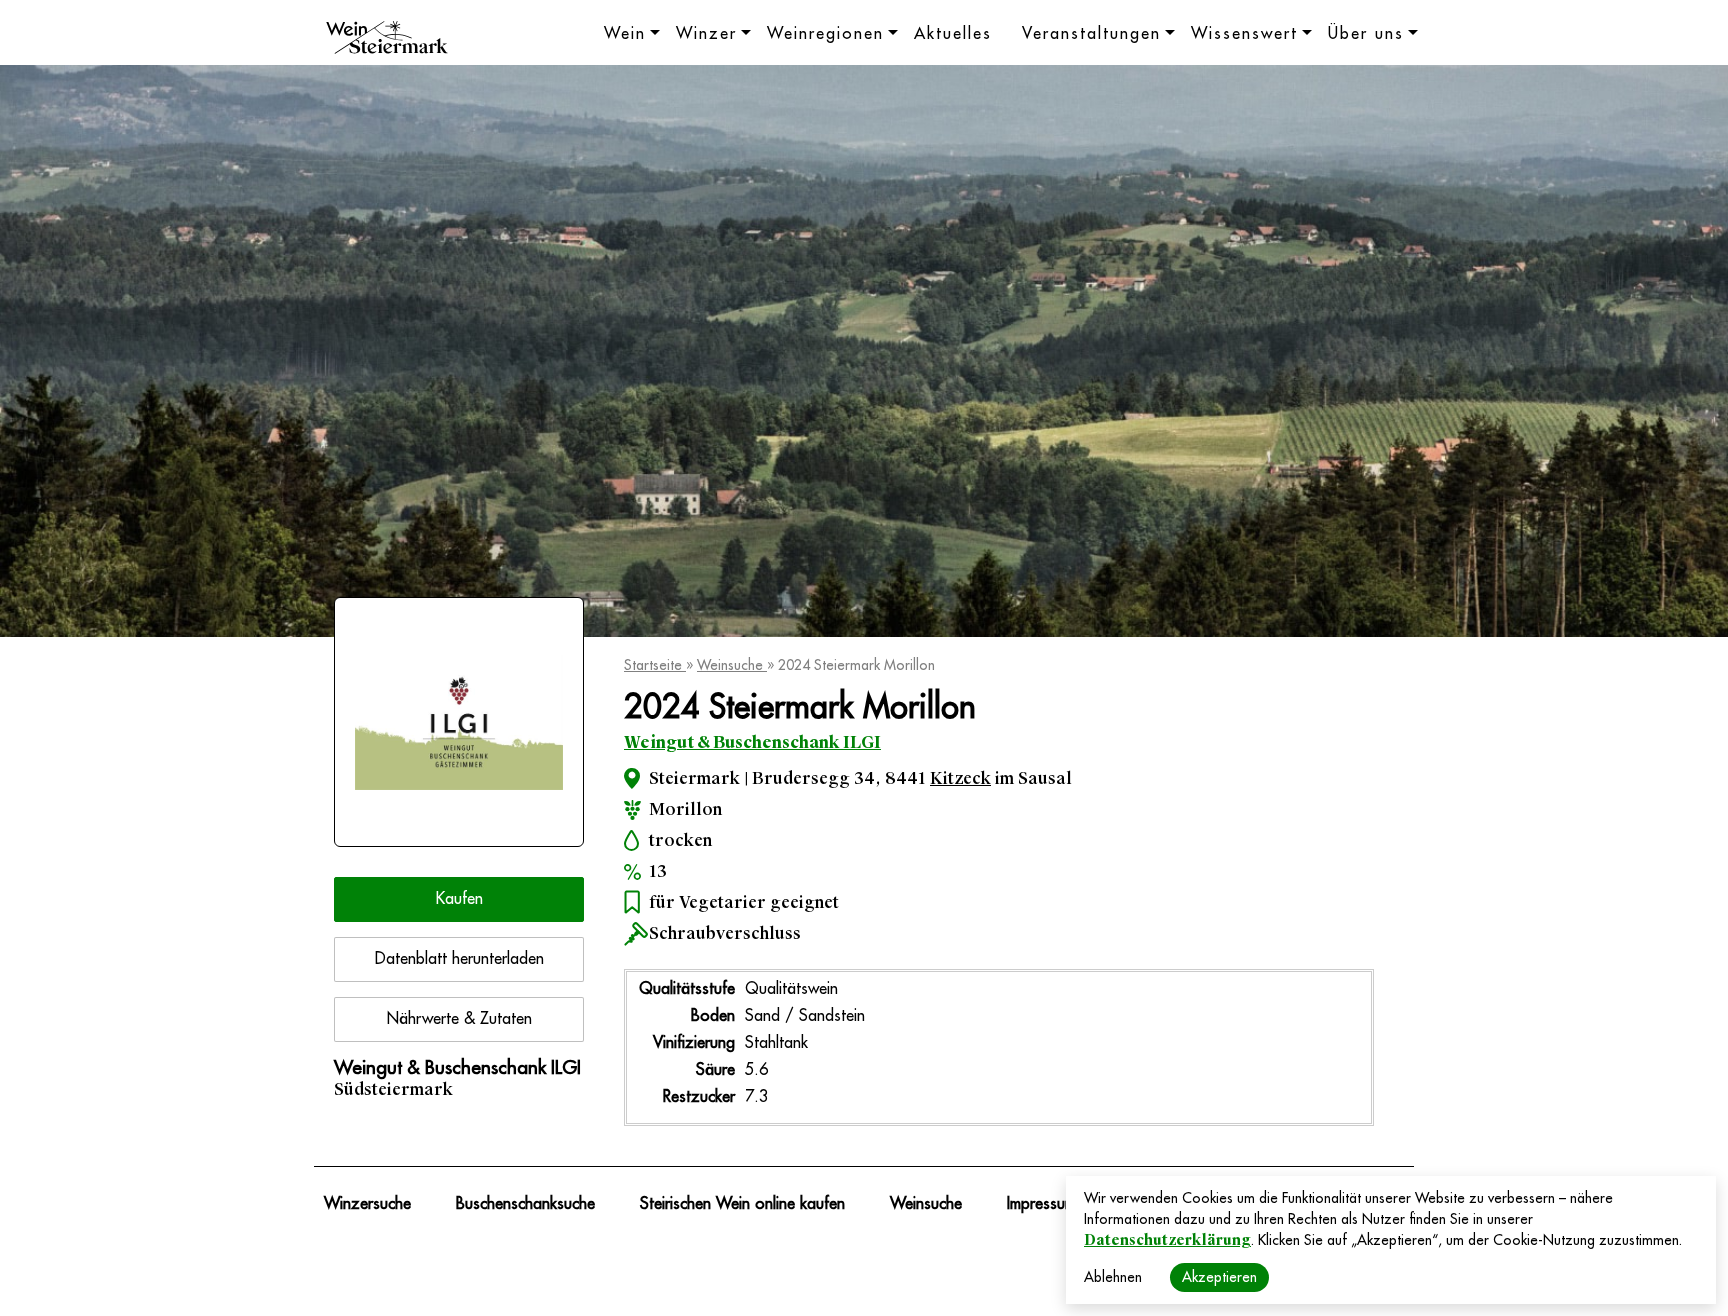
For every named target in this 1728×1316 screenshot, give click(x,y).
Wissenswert (1244, 34)
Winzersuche (367, 1204)
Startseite (655, 665)
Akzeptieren (1219, 1277)
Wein (625, 34)
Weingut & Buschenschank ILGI (752, 742)
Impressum (1041, 1204)
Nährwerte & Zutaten (459, 1019)
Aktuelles (953, 34)
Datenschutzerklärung (1167, 1240)
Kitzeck (960, 778)
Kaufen (459, 899)
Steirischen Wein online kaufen (742, 1204)
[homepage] (387, 40)
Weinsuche (732, 665)
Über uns (1366, 34)
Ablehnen (1113, 1277)
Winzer (706, 34)
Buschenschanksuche (525, 1204)
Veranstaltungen (1091, 34)
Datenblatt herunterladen (459, 959)
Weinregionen (825, 34)
